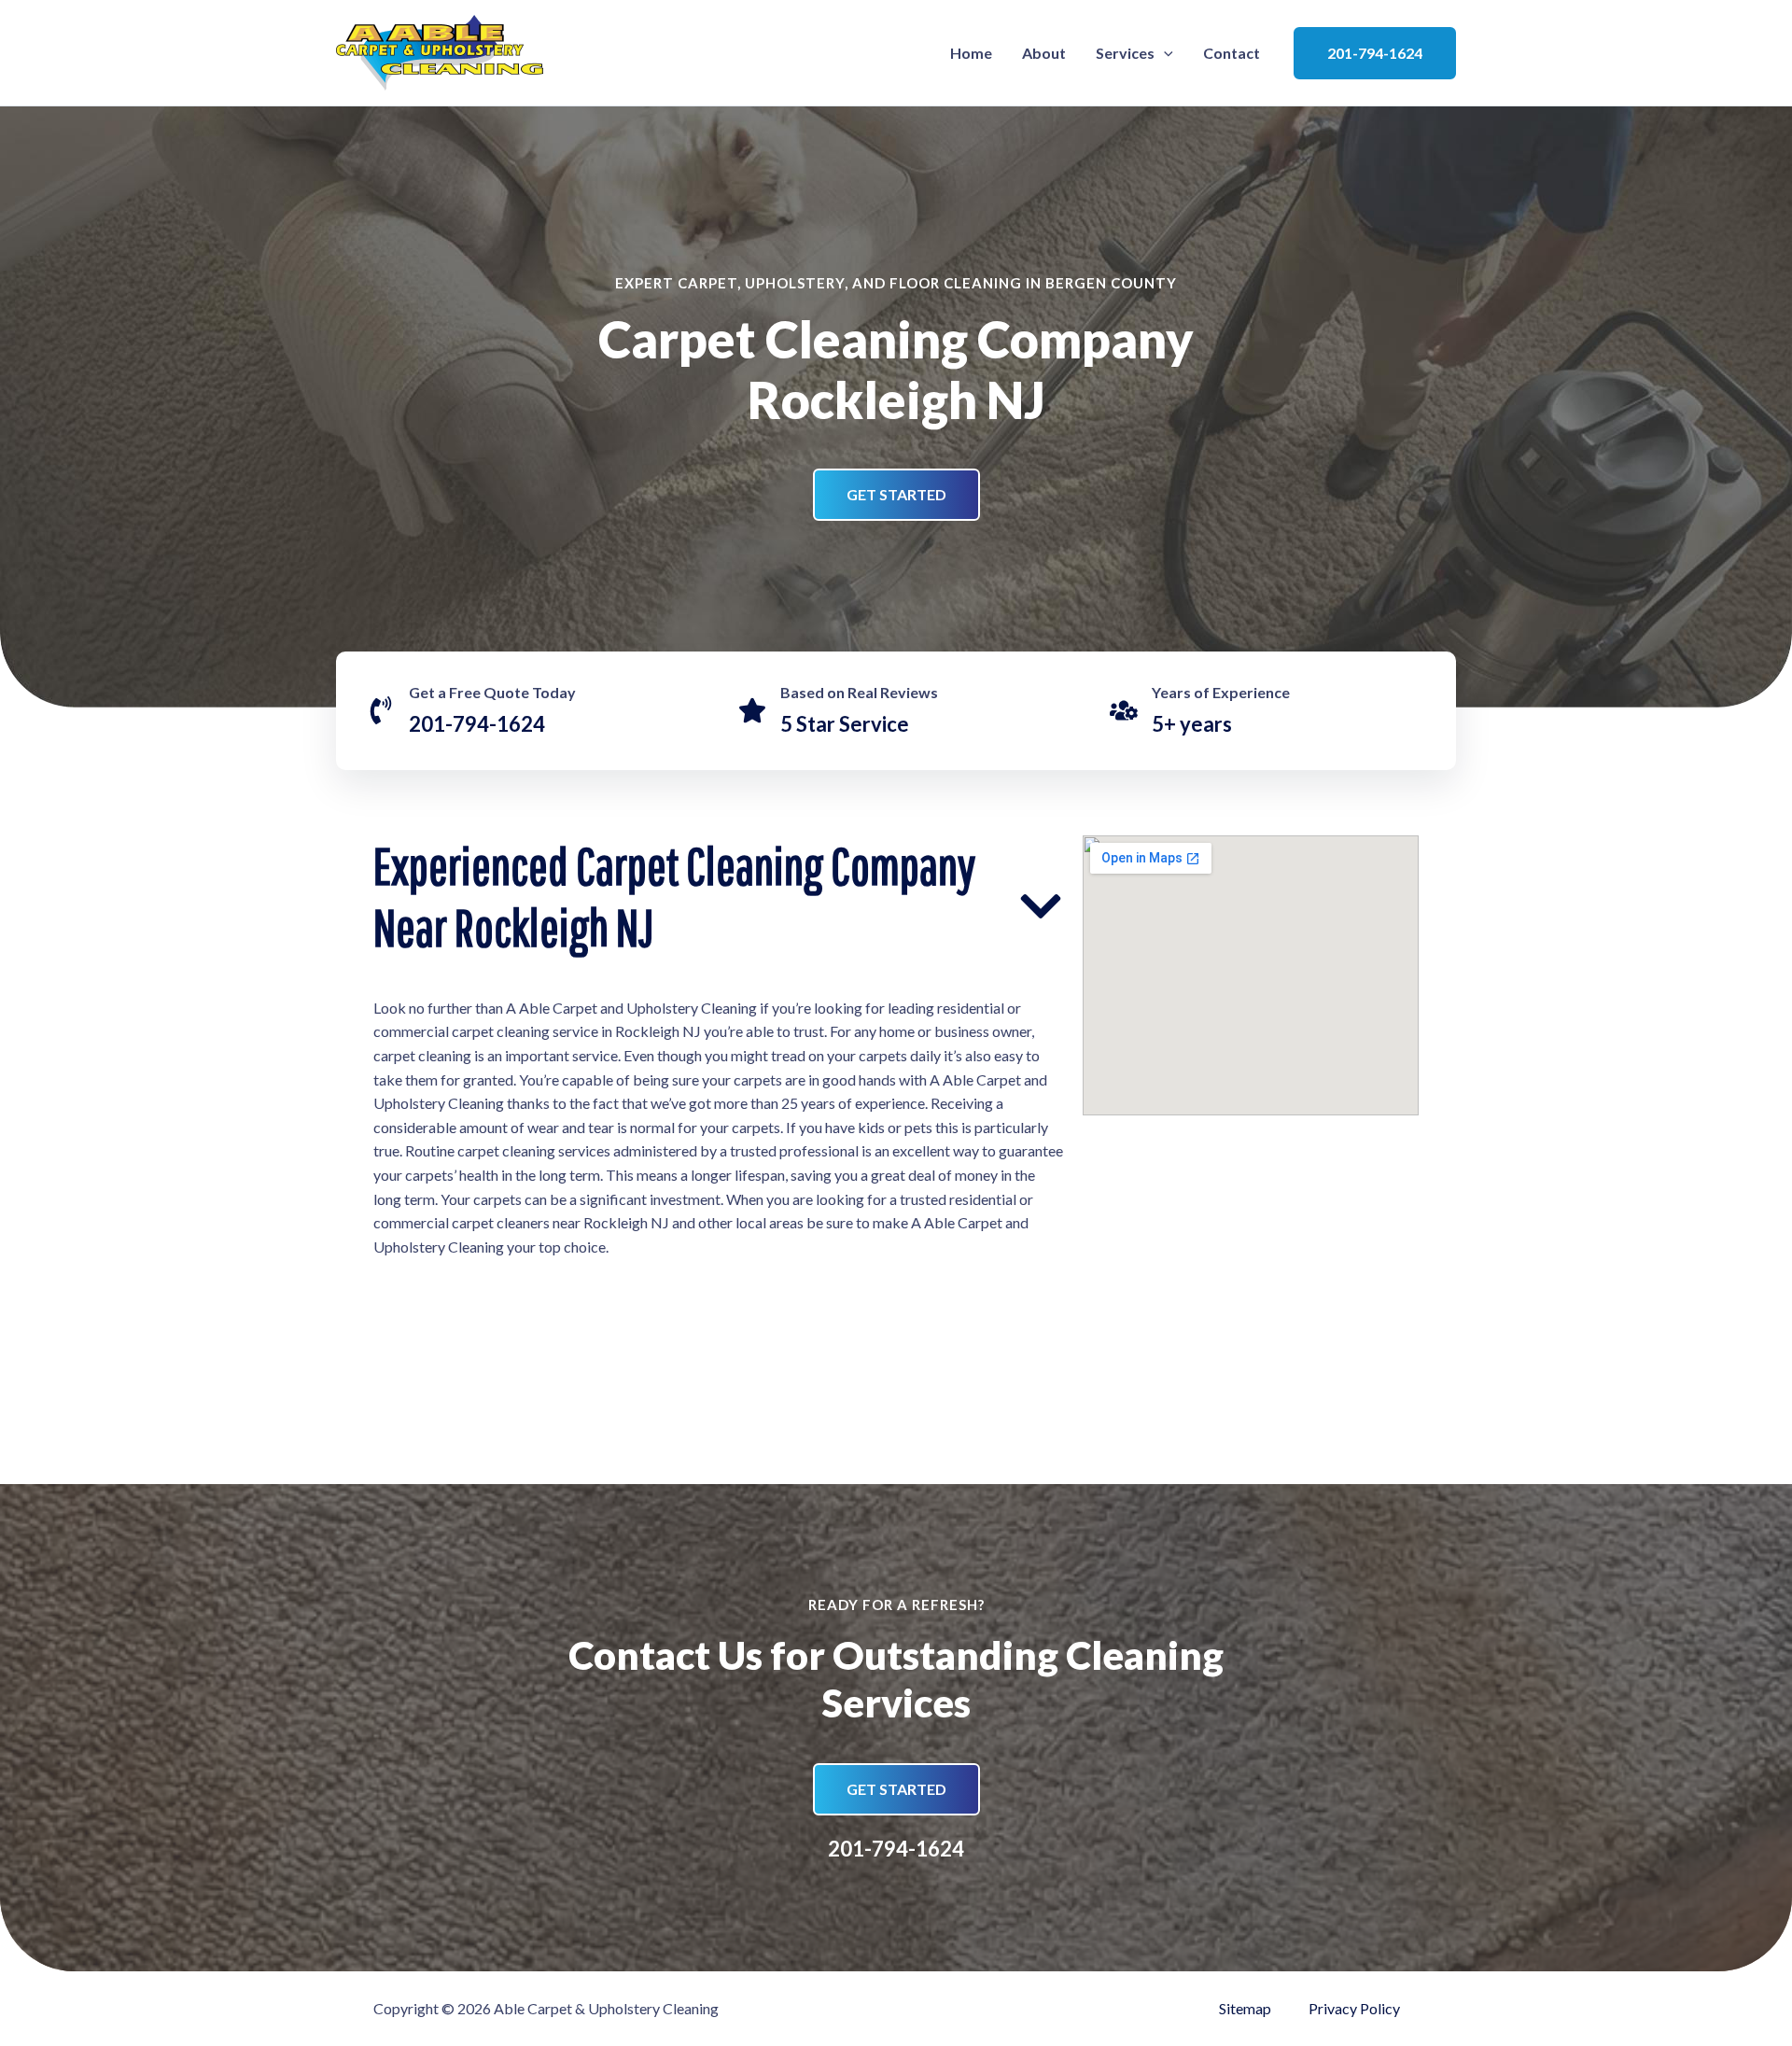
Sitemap (1245, 2008)
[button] (1164, 53)
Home (971, 53)
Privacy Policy (1354, 2008)
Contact (1232, 53)
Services (1125, 53)
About (1044, 53)
